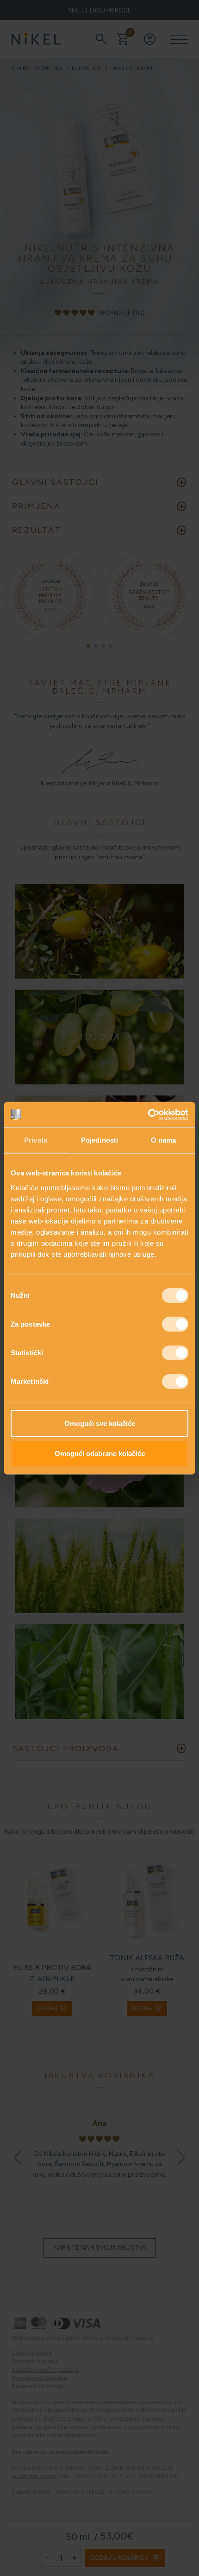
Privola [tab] (36, 1140)
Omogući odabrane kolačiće (100, 1453)
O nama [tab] (164, 1140)
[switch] (175, 1324)
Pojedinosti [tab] (99, 1140)
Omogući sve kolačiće (100, 1423)
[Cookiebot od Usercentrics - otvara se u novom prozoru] (148, 1114)
